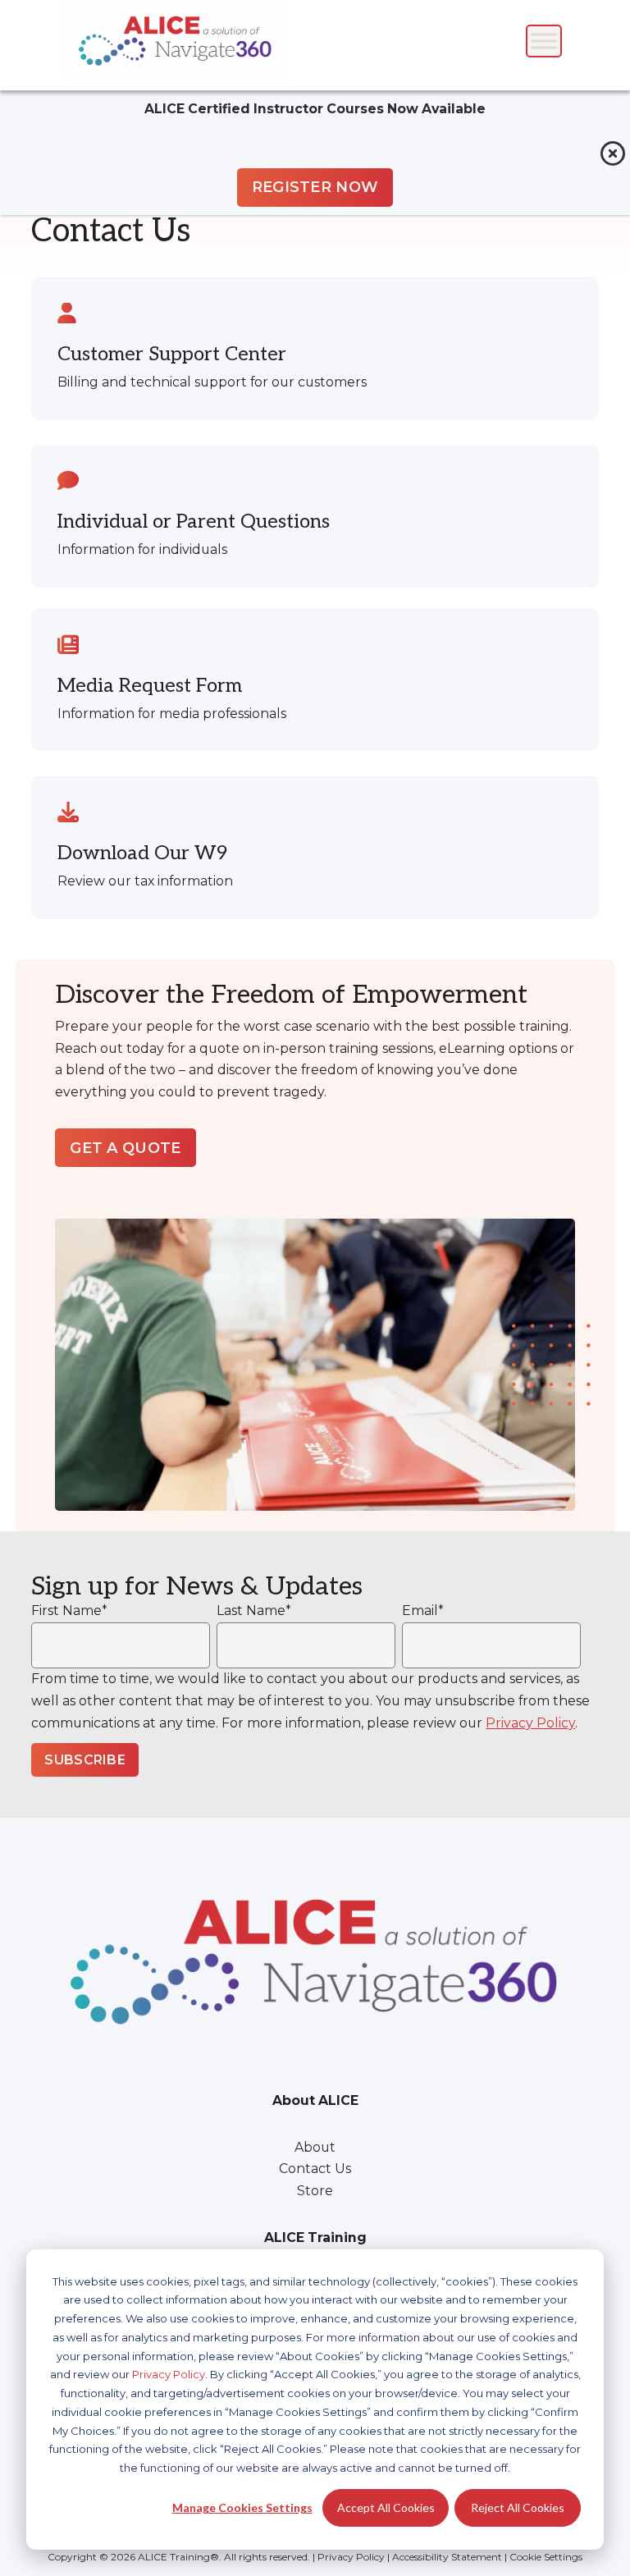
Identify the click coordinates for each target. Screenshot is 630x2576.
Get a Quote (126, 1148)
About (315, 2147)
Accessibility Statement (447, 2557)
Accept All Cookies (386, 2507)
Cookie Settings (546, 2557)
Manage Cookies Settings (242, 2507)
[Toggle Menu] (544, 41)
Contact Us (315, 2169)
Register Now (315, 187)
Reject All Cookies (518, 2507)
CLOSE (613, 153)
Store (315, 2191)
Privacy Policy (169, 2374)
